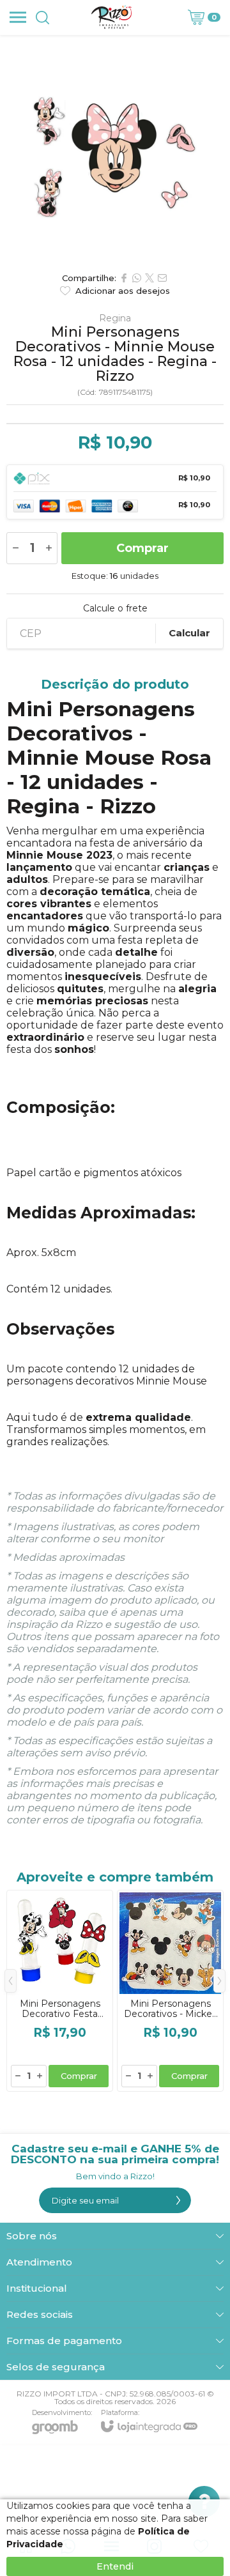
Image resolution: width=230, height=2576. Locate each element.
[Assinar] (178, 2200)
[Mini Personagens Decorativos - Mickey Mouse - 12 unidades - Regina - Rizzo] (170, 1991)
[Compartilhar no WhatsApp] (137, 278)
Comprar (142, 548)
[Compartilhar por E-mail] (162, 278)
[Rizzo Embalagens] (112, 17)
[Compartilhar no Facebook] (124, 278)
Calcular (189, 633)
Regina (115, 318)
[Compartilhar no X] (149, 278)
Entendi (115, 2566)
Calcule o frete (115, 608)
